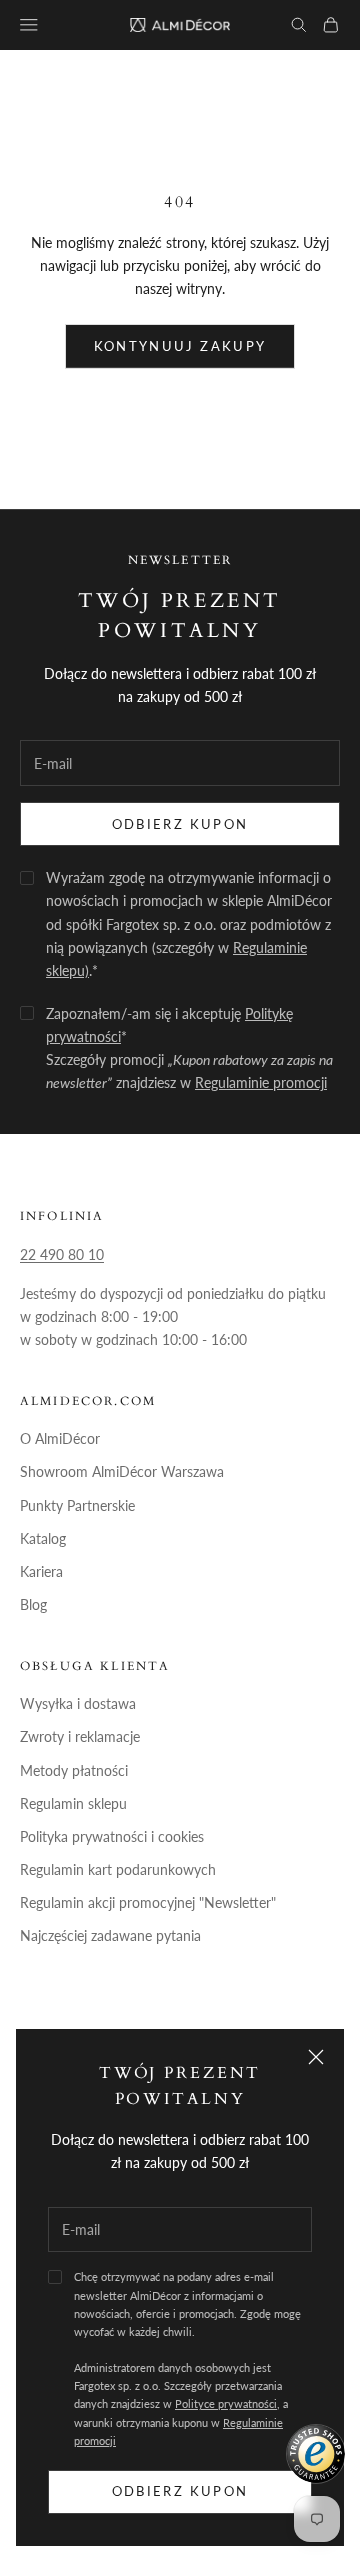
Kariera (41, 1571)
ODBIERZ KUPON (180, 824)
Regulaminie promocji (261, 1082)
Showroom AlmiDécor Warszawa (122, 1471)
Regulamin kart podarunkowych (118, 1869)
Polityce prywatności (226, 2403)
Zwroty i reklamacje (80, 1736)
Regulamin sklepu (73, 1803)
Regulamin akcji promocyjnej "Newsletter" (148, 1902)
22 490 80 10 (62, 1254)
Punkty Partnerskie (77, 1505)
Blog (33, 1604)
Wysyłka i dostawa (78, 1703)
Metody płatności (74, 1770)
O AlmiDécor (60, 1438)
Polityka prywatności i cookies (112, 1836)
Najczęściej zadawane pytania (110, 1935)
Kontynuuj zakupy (180, 346)
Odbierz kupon (180, 2491)
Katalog (43, 1538)
